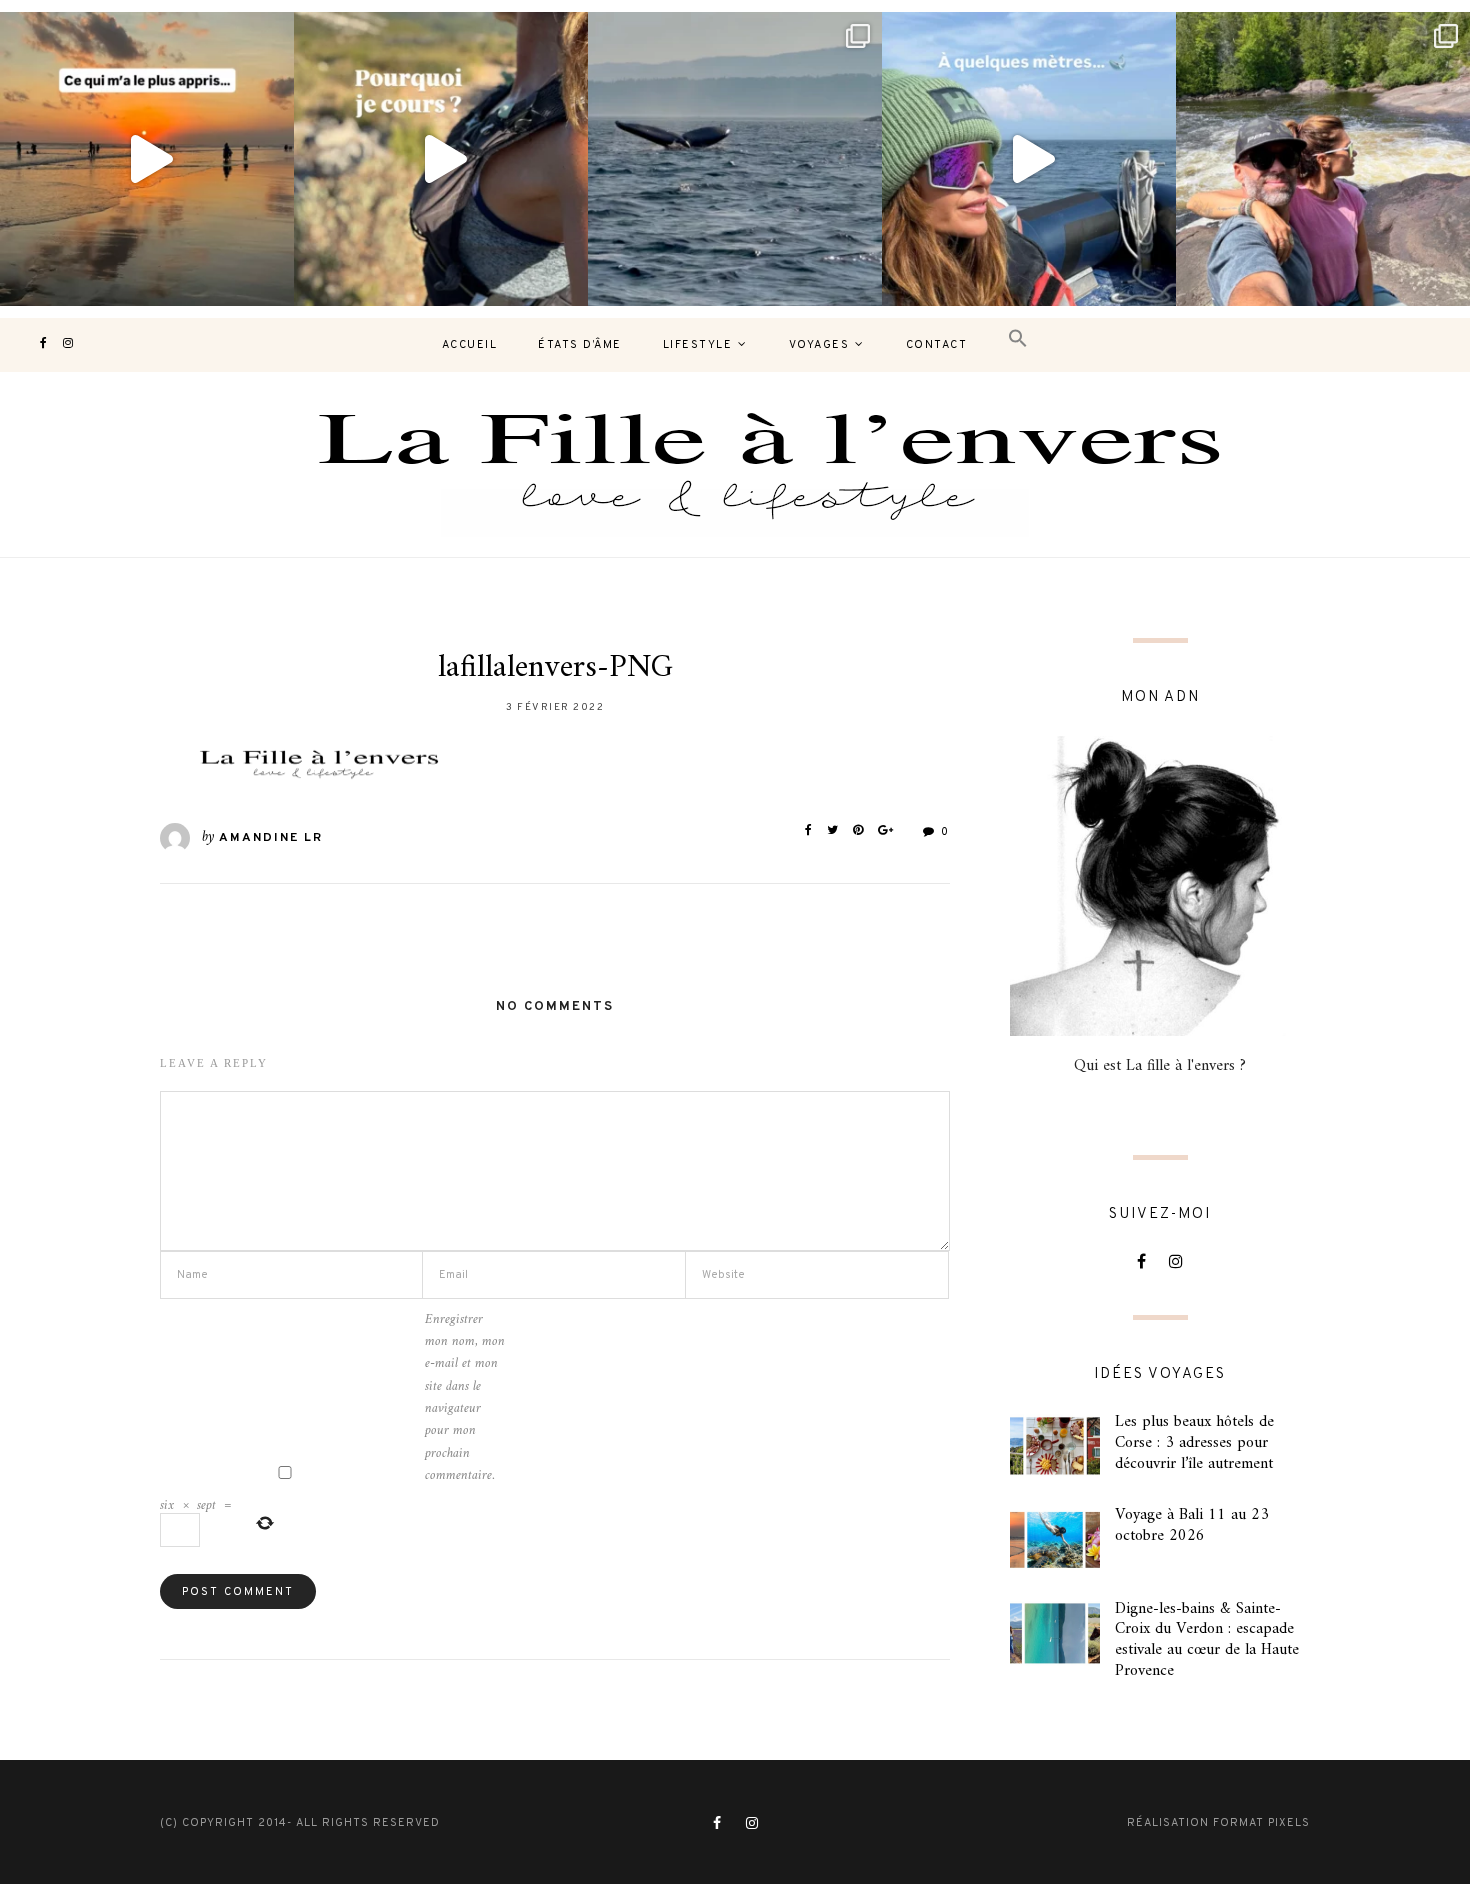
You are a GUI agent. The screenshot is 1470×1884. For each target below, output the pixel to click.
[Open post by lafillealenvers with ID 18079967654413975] (441, 159)
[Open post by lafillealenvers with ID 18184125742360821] (1029, 159)
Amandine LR (271, 838)
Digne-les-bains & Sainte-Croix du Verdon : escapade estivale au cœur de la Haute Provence (1207, 1640)
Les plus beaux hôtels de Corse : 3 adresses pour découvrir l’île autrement (1194, 1443)
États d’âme (580, 345)
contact (937, 345)
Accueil (470, 345)
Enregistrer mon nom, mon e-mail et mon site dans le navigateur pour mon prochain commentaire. (465, 1398)
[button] (1018, 339)
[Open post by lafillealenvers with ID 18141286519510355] (1323, 159)
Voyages (819, 345)
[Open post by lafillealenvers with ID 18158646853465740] (735, 159)
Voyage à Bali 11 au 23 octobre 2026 (1192, 1525)
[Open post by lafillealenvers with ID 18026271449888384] (147, 159)
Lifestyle (698, 345)
